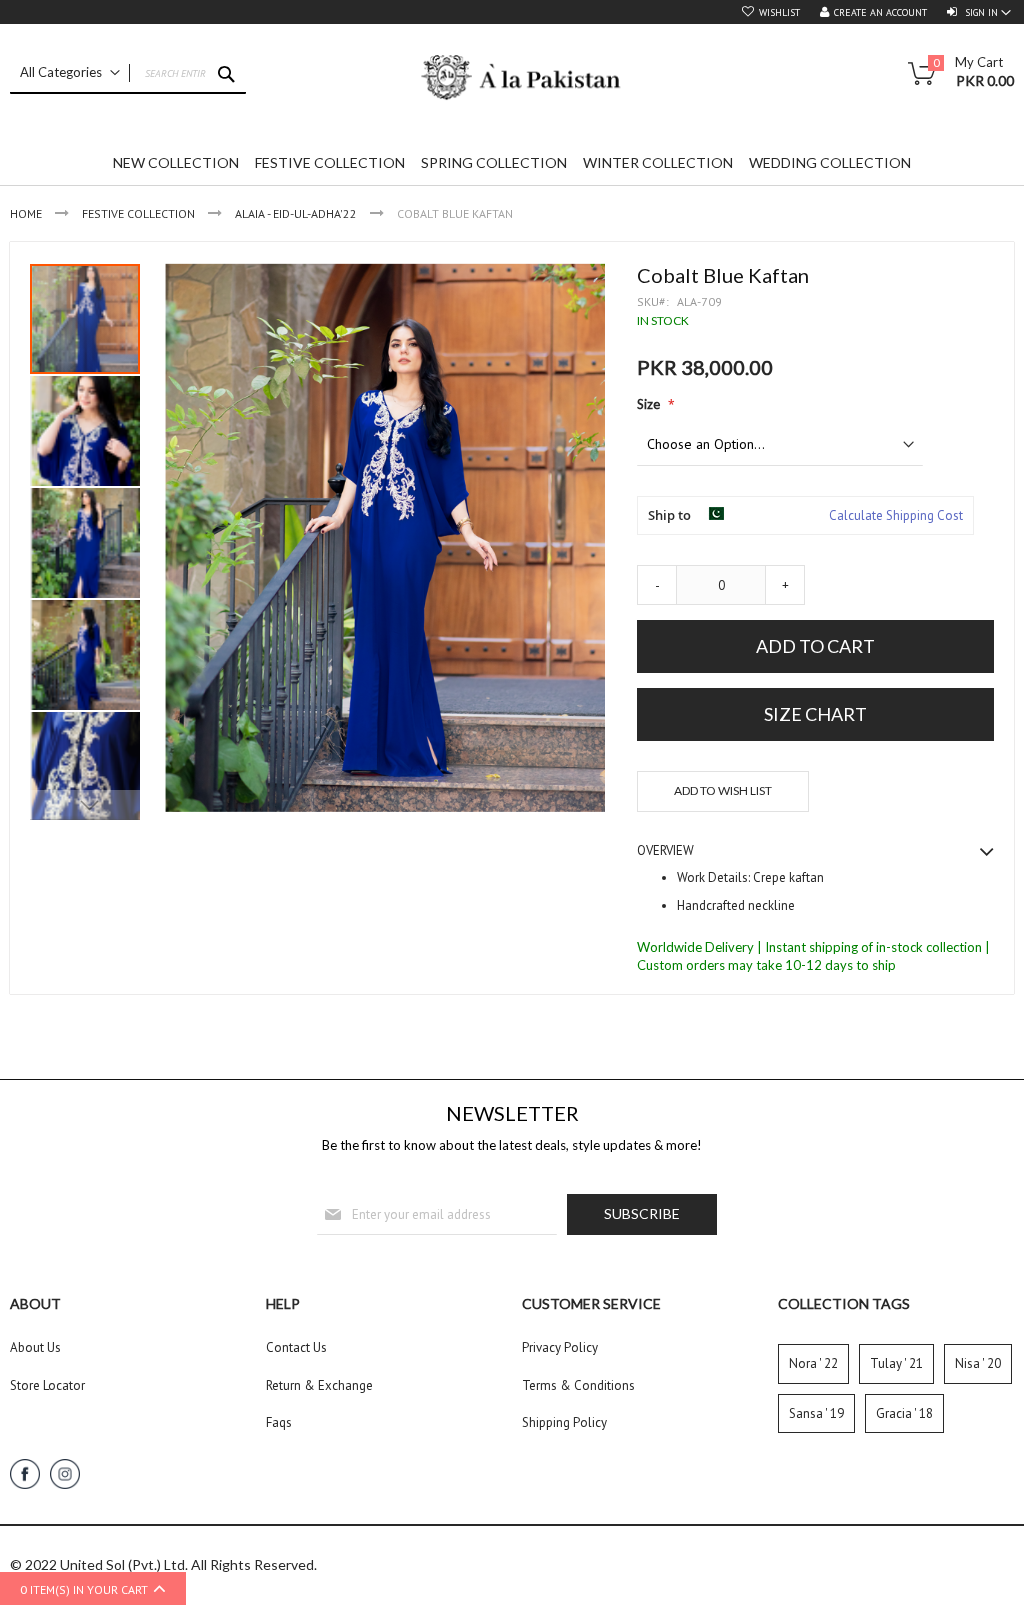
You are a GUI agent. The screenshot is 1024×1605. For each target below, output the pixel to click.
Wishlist (779, 12)
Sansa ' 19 (816, 1413)
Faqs (279, 1422)
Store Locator (47, 1385)
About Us (35, 1347)
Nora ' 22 (813, 1363)
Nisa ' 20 (978, 1363)
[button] (86, 430)
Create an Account (880, 12)
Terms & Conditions (578, 1385)
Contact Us (296, 1347)
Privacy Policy (560, 1347)
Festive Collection (138, 213)
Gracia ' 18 (904, 1413)
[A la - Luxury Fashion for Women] (512, 82)
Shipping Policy (564, 1422)
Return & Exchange (319, 1385)
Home (26, 213)
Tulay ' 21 (896, 1363)
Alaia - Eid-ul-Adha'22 (296, 213)
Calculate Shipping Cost (896, 515)
